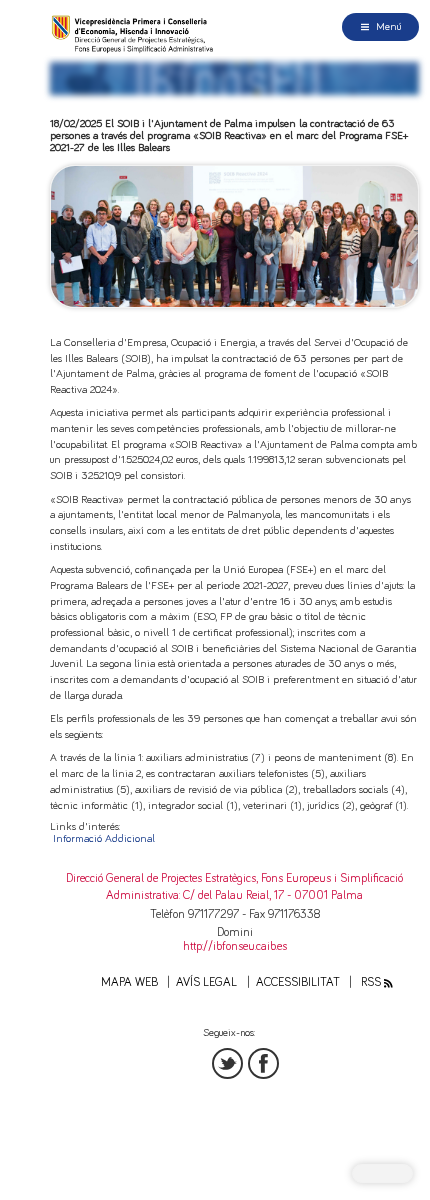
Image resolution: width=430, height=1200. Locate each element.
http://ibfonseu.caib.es (235, 946)
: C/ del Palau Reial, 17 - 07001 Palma (271, 895)
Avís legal (206, 982)
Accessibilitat (298, 982)
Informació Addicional (104, 838)
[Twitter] (227, 1063)
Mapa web (129, 982)
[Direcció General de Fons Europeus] (134, 33)
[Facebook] (263, 1063)
